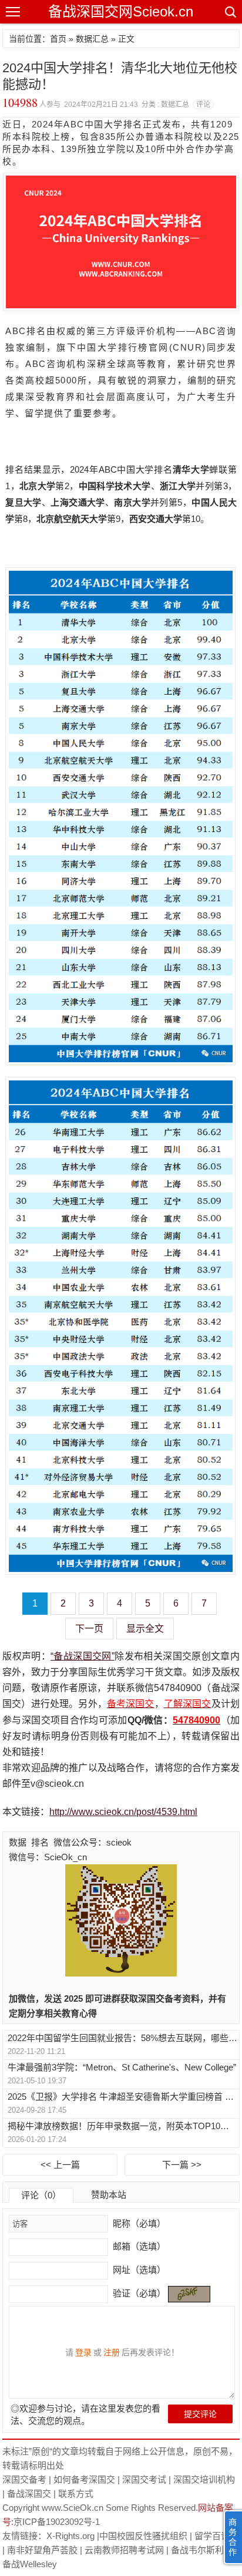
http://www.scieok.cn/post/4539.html (123, 1812)
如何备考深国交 (84, 2479)
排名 (40, 1842)
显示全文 (145, 1629)
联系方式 (76, 2493)
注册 (112, 2352)
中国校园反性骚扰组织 (143, 2536)
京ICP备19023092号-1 (57, 2522)
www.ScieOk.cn (73, 2508)
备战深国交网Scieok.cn (121, 11)
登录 (83, 2352)
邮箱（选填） (138, 2246)
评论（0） (41, 2195)
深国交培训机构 (204, 2479)
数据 (18, 1842)
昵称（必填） (138, 2223)
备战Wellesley (30, 2564)
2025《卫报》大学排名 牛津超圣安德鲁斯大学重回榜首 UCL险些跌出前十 (123, 2097)
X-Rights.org (70, 2536)
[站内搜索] (230, 12)
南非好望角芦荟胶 (42, 2550)
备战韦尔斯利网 (202, 2550)
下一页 (89, 1629)
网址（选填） (138, 2270)
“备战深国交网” (83, 1656)
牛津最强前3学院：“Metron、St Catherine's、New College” (122, 2067)
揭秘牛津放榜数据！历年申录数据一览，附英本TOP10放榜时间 (123, 2126)
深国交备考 (24, 2479)
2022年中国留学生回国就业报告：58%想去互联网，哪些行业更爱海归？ (123, 2038)
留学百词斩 (216, 2536)
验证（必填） (139, 2293)
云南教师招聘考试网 (124, 2550)
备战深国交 (29, 2493)
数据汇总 (92, 39)
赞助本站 (109, 2195)
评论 (203, 105)
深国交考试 (144, 2479)
